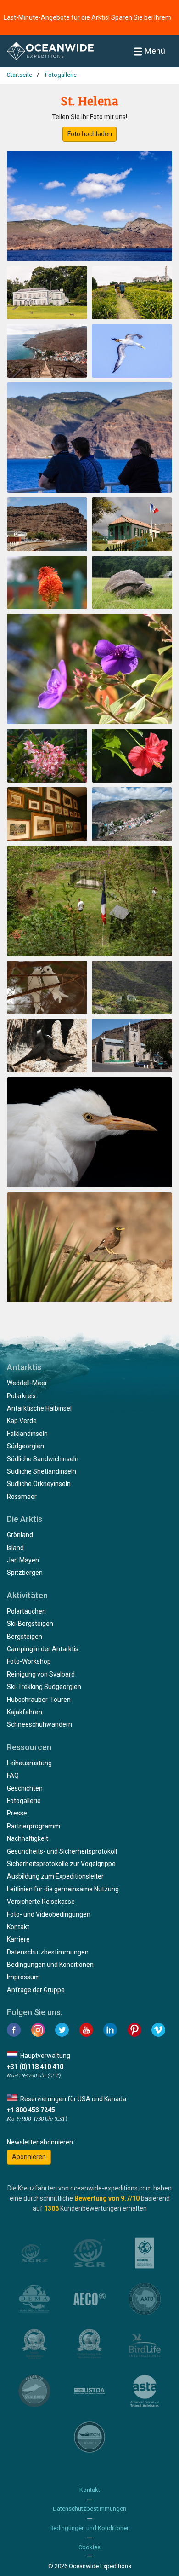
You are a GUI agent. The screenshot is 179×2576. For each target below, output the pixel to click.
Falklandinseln (27, 1434)
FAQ (13, 1775)
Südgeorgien (25, 1446)
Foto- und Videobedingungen (49, 1914)
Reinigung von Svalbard (41, 1674)
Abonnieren (29, 2157)
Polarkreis (21, 1396)
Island (15, 1548)
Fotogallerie (24, 1801)
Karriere (18, 1939)
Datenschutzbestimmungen (48, 1952)
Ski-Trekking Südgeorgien (44, 1687)
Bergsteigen (25, 1637)
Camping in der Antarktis (43, 1649)
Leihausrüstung (29, 1763)
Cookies (89, 2547)
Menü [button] (155, 51)
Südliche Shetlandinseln (42, 1471)
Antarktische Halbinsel (39, 1408)
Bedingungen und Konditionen (50, 1965)
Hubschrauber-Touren (39, 1700)
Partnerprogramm (34, 1826)
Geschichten (25, 1788)
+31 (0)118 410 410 (35, 2067)
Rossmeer (22, 1497)
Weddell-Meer (27, 1383)
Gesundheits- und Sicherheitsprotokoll (62, 1851)
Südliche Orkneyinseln (39, 1484)
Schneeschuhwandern (39, 1724)
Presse (17, 1813)
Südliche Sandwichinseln (43, 1459)
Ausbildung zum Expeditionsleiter (55, 1876)
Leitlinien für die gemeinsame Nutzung (63, 1889)
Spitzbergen (25, 1573)
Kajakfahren (25, 1712)
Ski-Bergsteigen (30, 1624)
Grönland (20, 1535)
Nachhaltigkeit (28, 1838)
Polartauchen (26, 1611)
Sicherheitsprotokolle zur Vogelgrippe (61, 1864)
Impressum (23, 1977)
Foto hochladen (90, 134)
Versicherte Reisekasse (41, 1902)
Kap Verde (22, 1421)
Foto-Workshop (29, 1661)
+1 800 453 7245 (31, 2110)
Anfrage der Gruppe (36, 1990)
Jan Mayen (23, 1560)
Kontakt (18, 1927)
